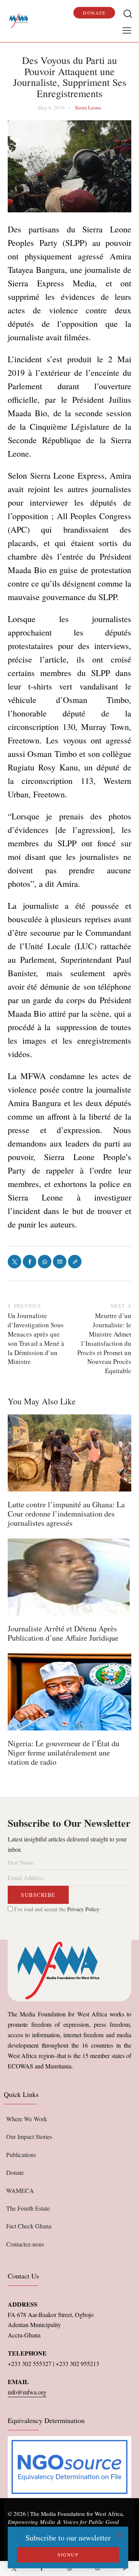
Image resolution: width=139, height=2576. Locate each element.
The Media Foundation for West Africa (76, 2514)
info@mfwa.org (27, 2392)
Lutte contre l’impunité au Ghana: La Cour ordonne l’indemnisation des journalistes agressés (66, 1514)
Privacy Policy (83, 1909)
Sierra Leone (88, 108)
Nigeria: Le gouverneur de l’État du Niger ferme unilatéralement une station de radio (64, 1753)
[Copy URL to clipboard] (125, 2568)
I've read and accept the (56, 1909)
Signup (68, 2554)
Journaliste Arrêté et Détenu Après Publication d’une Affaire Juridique (63, 1633)
